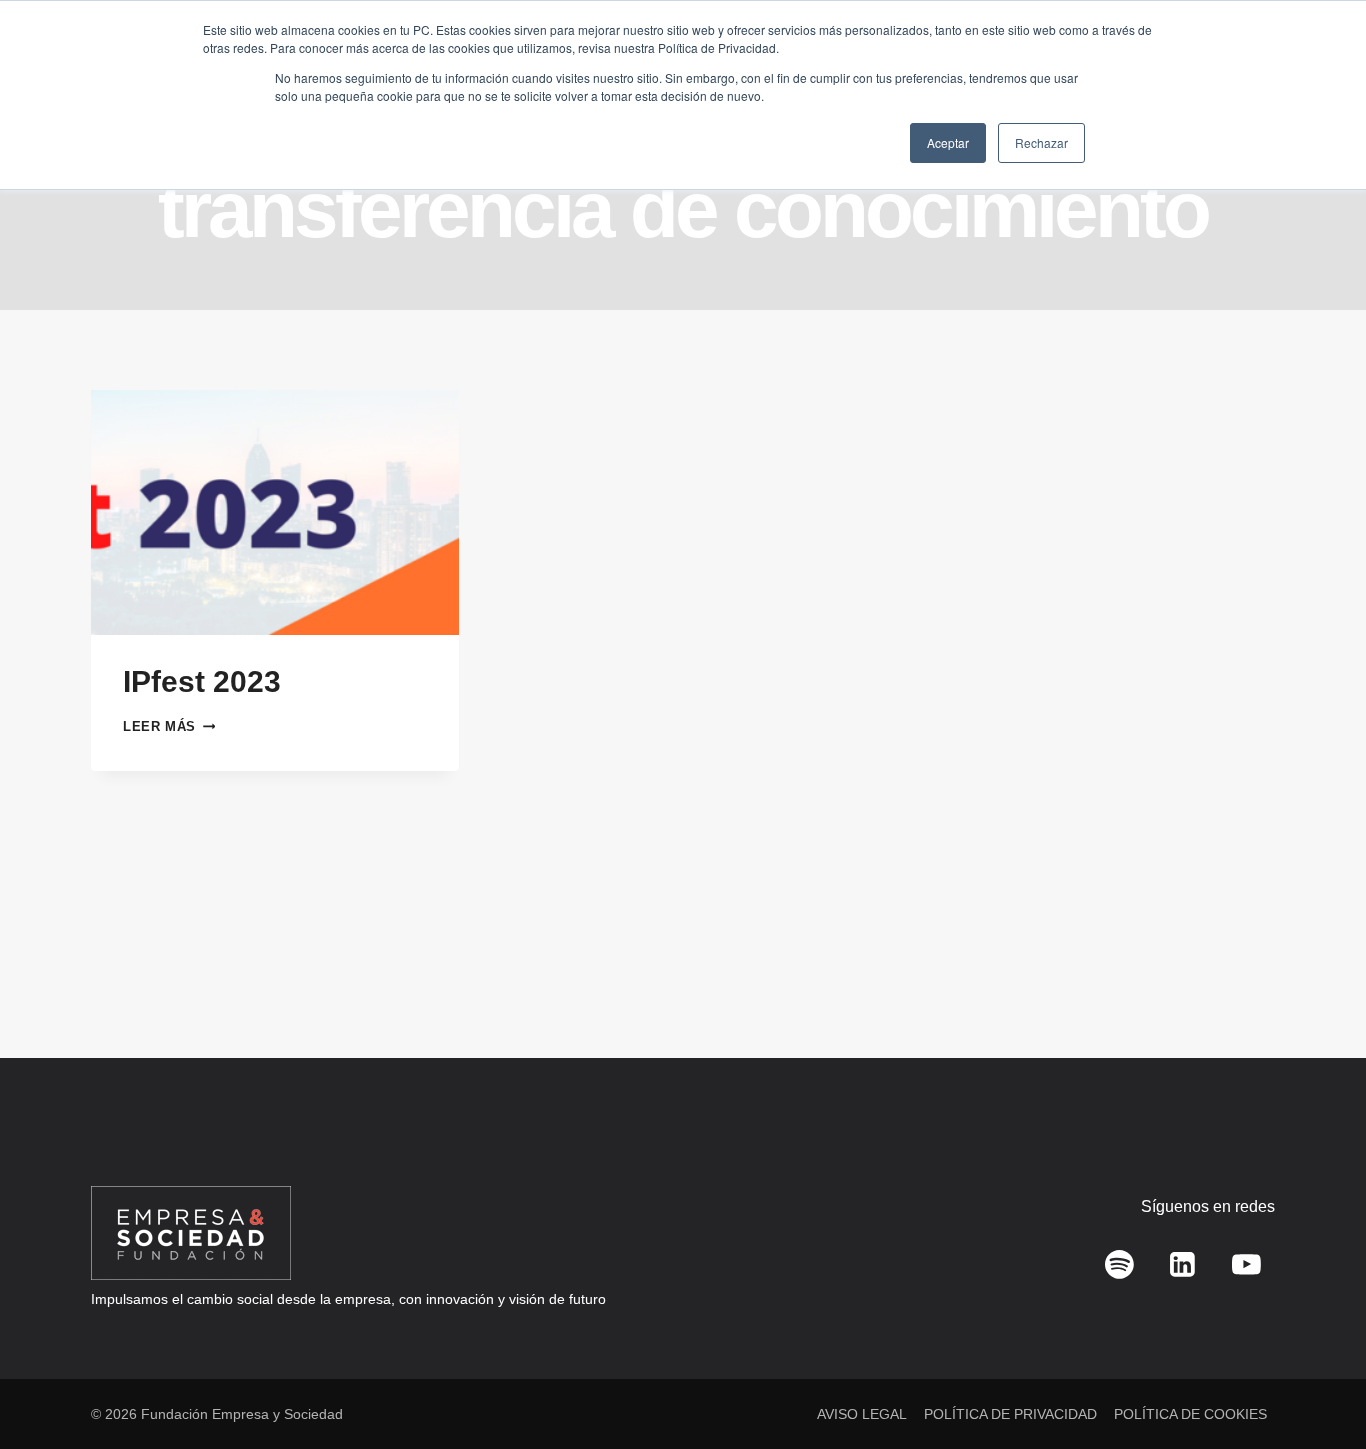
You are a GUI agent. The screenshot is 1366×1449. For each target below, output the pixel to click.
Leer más (169, 726)
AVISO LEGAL (862, 1414)
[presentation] (275, 512)
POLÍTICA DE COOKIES (1190, 1414)
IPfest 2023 (202, 681)
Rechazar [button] (1041, 142)
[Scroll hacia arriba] (1321, 1389)
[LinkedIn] (1183, 1265)
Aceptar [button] (948, 142)
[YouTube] (1246, 1265)
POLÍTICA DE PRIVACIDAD (1010, 1414)
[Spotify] (1120, 1265)
